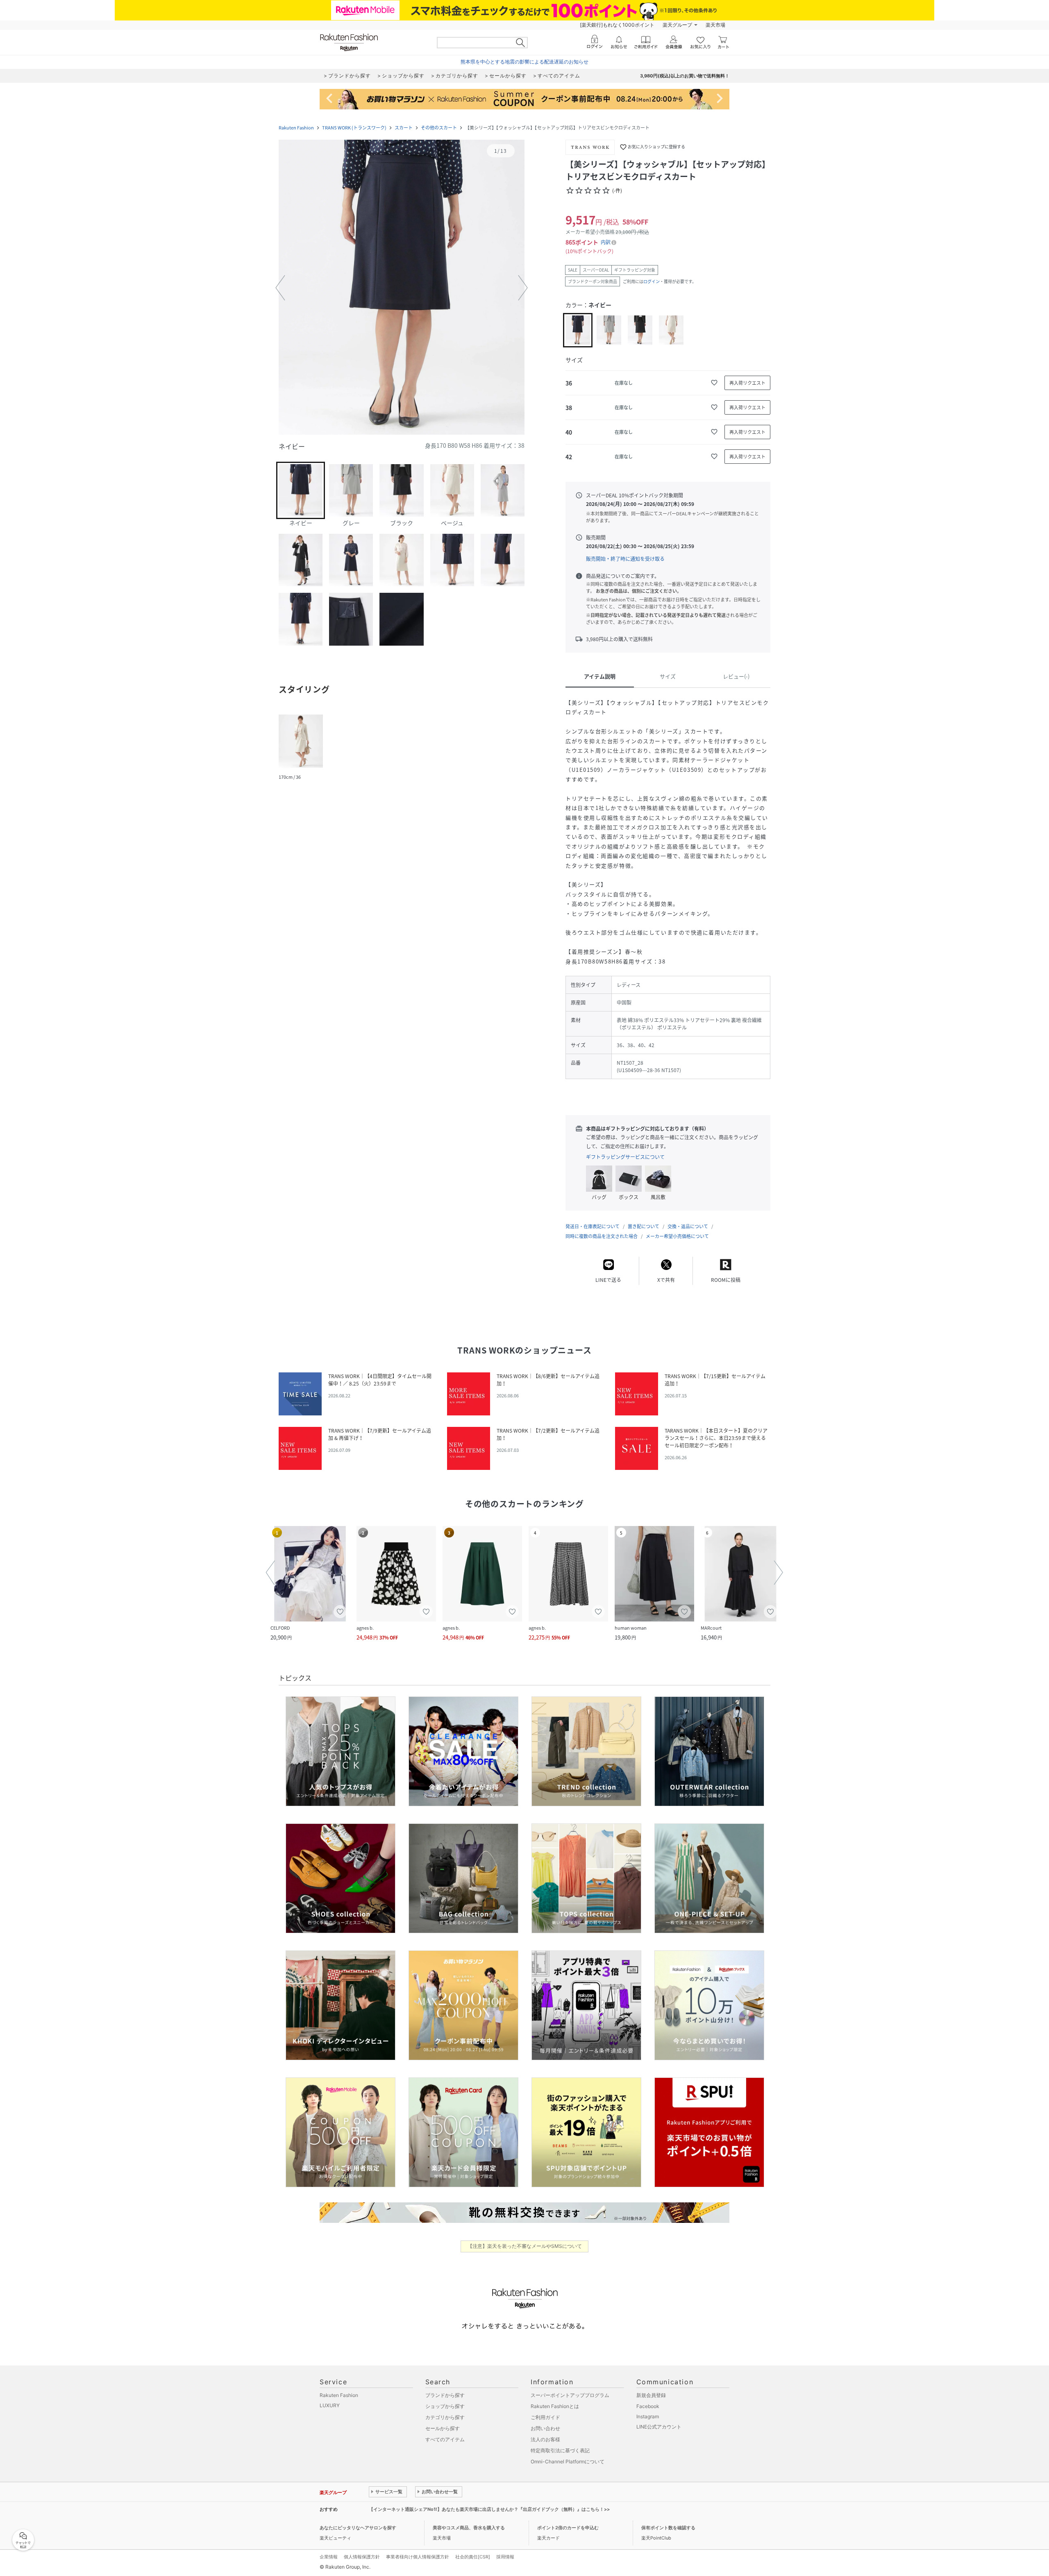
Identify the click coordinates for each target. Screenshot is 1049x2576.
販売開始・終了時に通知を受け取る (625, 559)
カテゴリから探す (445, 2417)
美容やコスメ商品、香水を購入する (469, 2528)
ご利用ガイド (545, 2417)
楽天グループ (677, 25)
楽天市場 (715, 25)
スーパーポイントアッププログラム (570, 2395)
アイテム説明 (600, 676)
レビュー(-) (736, 676)
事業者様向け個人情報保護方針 (418, 2557)
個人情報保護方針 (362, 2557)
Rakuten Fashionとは (555, 2406)
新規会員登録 (651, 2395)
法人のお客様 (545, 2439)
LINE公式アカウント (659, 2427)
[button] (402, 288)
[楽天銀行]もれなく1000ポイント (617, 25)
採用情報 (505, 2557)
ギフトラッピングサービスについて (625, 1157)
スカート (404, 128)
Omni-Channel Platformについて (568, 2461)
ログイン (652, 281)
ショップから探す (445, 2406)
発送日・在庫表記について (593, 1226)
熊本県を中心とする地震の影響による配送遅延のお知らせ (524, 62)
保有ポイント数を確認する (668, 2528)
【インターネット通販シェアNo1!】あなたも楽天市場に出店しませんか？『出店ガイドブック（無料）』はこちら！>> (489, 2509)
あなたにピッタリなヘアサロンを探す (358, 2528)
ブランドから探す (445, 2395)
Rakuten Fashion (296, 128)
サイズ (668, 676)
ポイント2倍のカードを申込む (568, 2528)
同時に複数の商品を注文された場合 (602, 1236)
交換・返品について (688, 1226)
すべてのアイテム (445, 2439)
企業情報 (329, 2557)
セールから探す (443, 2428)
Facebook (648, 2406)
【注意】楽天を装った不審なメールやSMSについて (525, 2246)
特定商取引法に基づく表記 (560, 2450)
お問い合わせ (545, 2428)
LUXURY (330, 2405)
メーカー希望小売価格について (677, 1236)
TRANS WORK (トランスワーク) (354, 128)
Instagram (648, 2416)
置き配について (644, 1226)
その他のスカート (439, 128)
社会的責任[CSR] (473, 2557)
